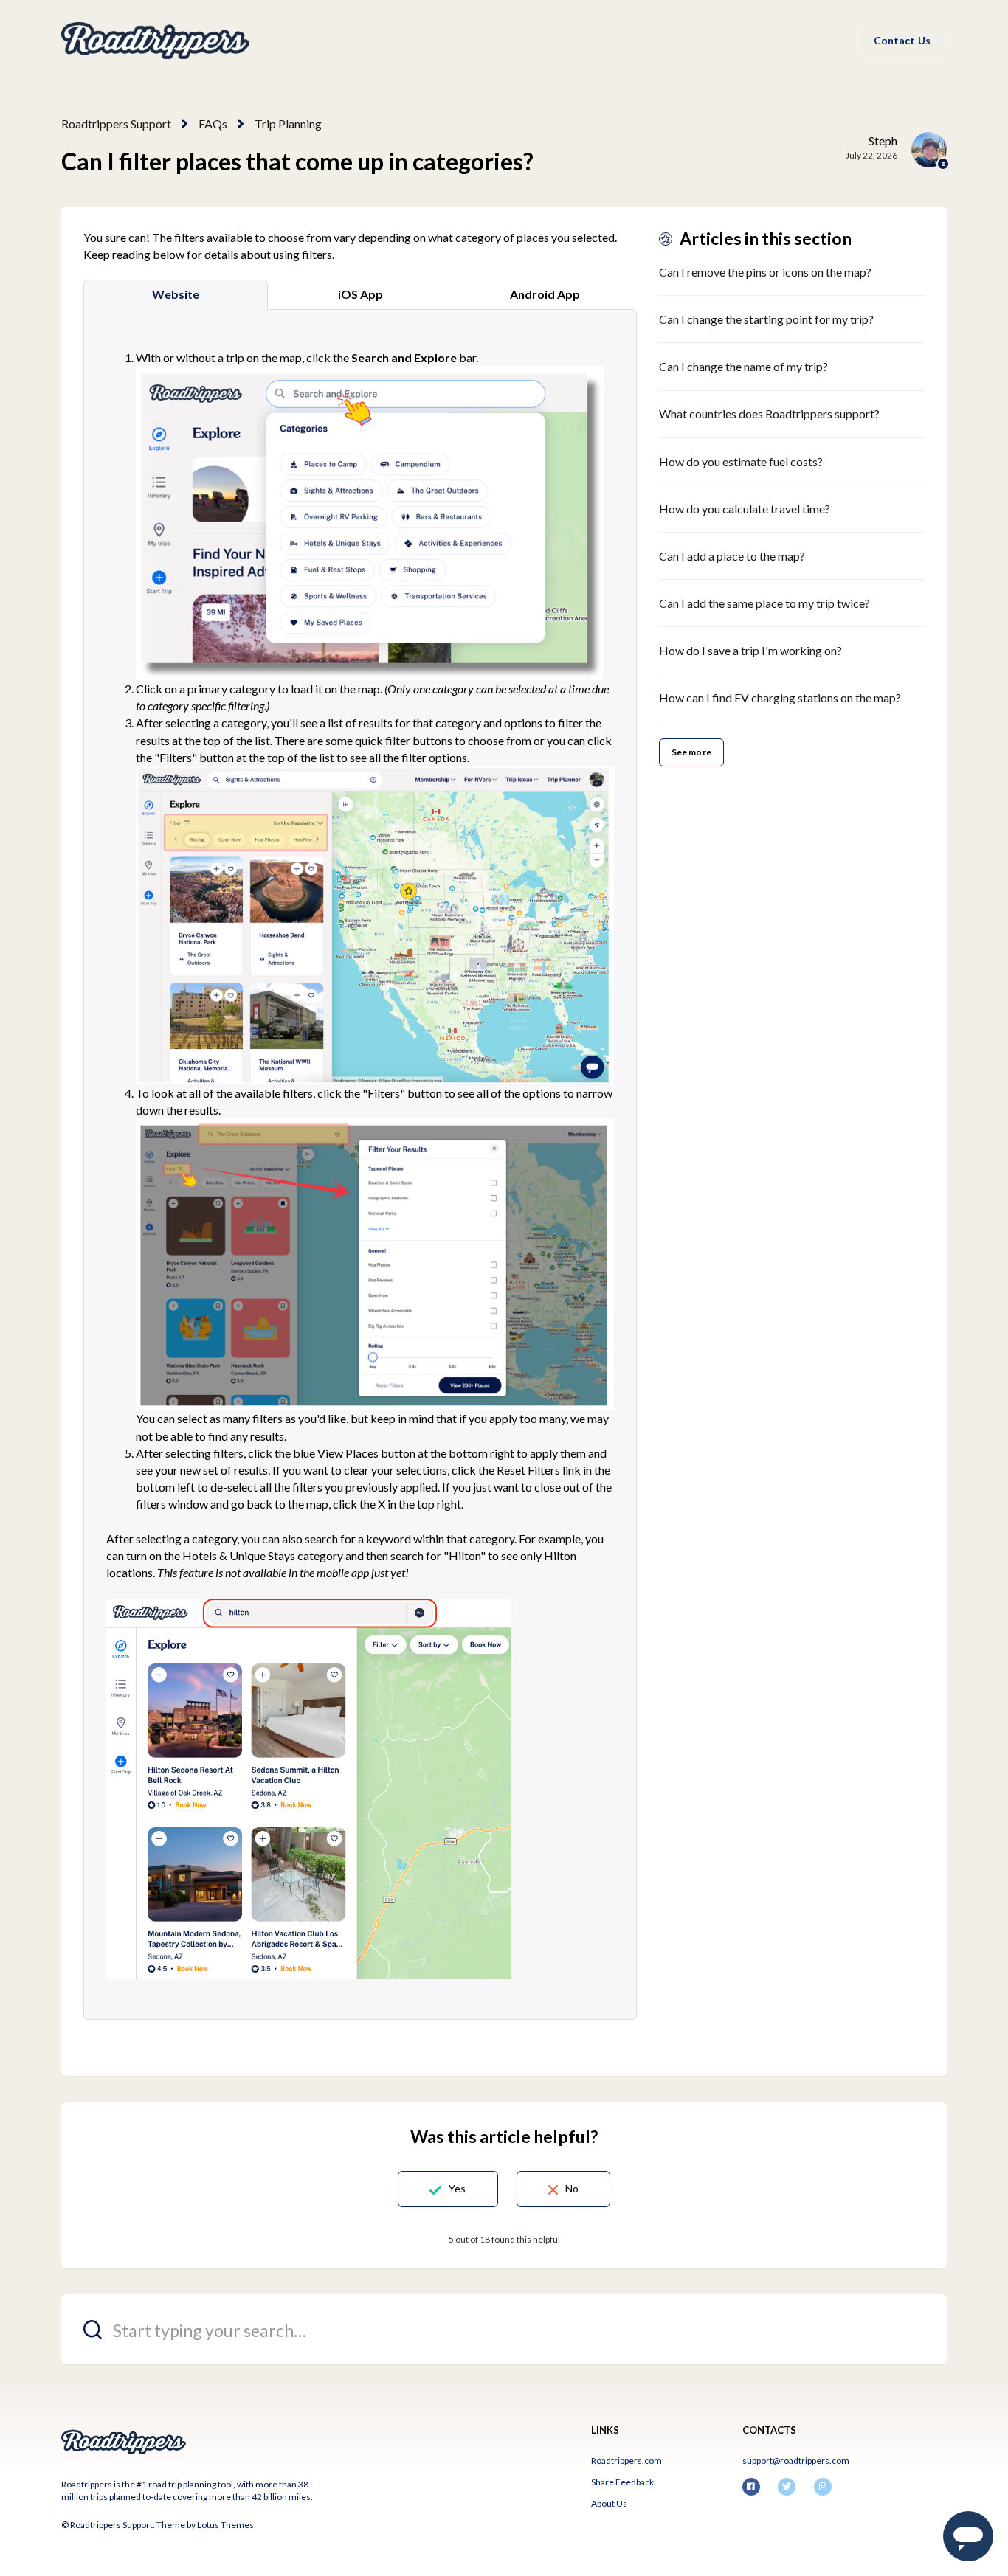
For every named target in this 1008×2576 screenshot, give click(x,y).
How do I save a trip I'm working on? (750, 650)
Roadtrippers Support (116, 124)
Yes (457, 2188)
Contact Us (902, 40)
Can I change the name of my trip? (743, 366)
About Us (609, 2503)
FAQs (213, 124)
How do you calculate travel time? (745, 509)
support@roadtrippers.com (796, 2461)
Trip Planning (288, 124)
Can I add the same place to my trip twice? (764, 603)
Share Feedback (622, 2482)
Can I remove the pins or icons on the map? (765, 272)
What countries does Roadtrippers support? (769, 413)
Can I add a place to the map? (732, 556)
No (572, 2188)
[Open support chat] (968, 2536)
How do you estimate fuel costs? (741, 461)
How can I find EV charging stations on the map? (780, 697)
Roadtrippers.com (626, 2461)
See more (691, 752)
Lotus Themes (225, 2525)
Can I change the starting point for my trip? (766, 319)
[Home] (155, 41)
